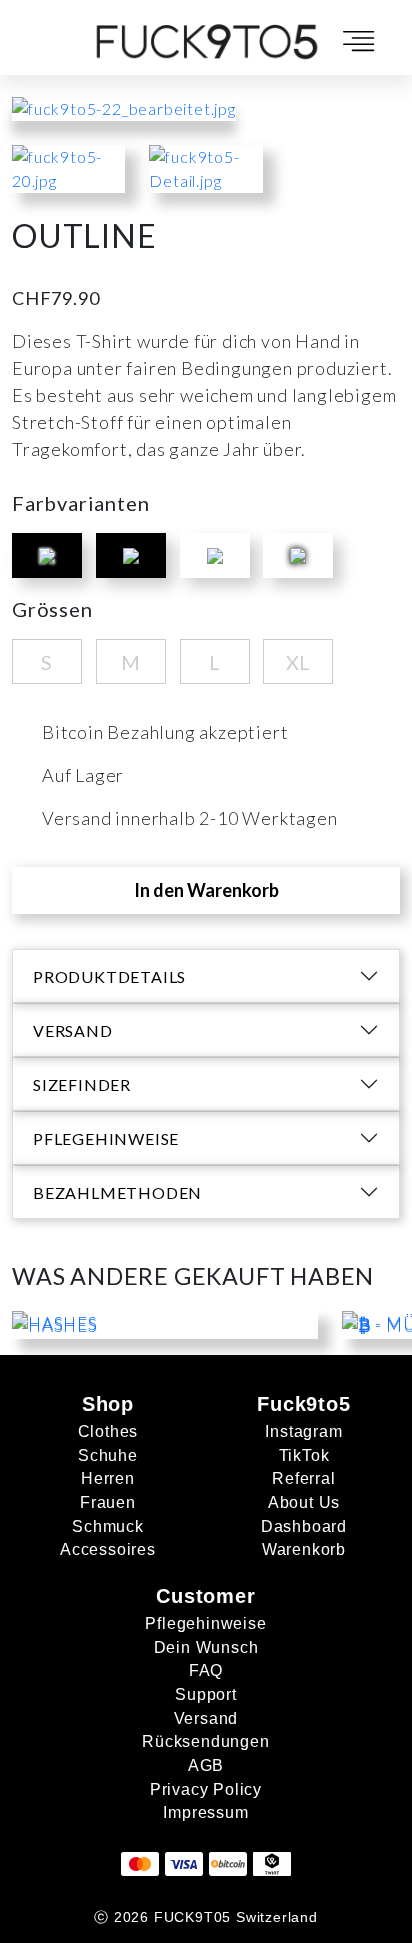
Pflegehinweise (205, 1623)
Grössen (52, 609)
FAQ (206, 1670)
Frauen (108, 1502)
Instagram (303, 1431)
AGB (206, 1765)
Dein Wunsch (206, 1647)
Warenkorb (304, 1549)
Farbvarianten (80, 503)
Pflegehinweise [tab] (106, 1138)
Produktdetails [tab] (109, 976)
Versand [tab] (73, 1030)
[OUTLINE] (68, 178)
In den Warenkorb (206, 890)
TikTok (304, 1455)
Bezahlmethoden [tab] (117, 1192)
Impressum (205, 1812)
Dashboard (304, 1526)
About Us (304, 1502)
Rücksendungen (205, 1741)
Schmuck (108, 1526)
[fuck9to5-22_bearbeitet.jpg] (124, 106)
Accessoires (108, 1549)
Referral (303, 1478)
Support (206, 1694)
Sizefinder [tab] (82, 1084)
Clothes (108, 1431)
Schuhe (108, 1455)
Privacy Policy (206, 1789)
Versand (206, 1718)
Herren (108, 1478)
